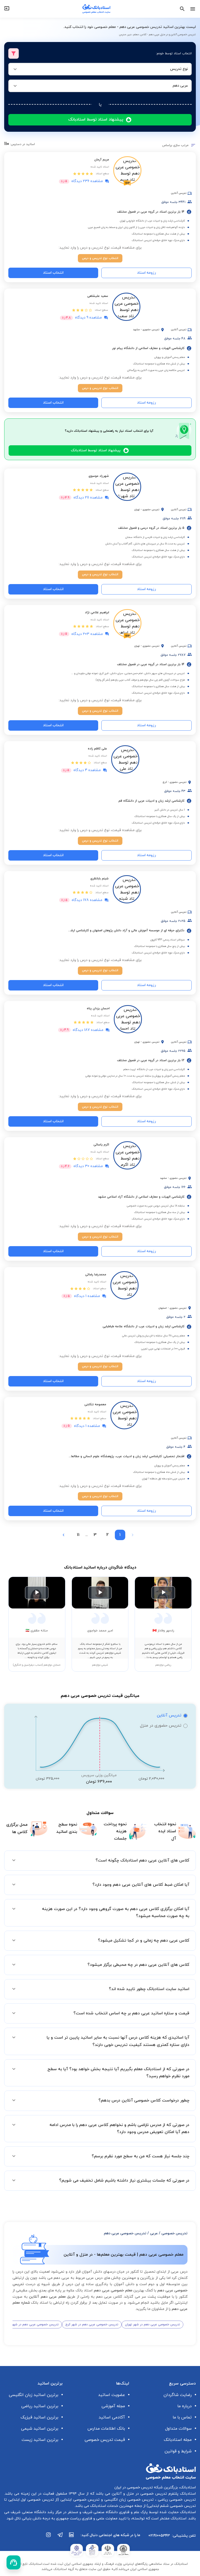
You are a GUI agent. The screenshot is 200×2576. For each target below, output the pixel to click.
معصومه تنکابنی (95, 1404)
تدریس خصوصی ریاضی (176, 2500)
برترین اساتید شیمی (40, 2429)
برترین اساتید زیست (40, 2440)
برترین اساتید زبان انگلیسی (34, 2395)
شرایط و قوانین (178, 2451)
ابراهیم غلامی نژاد (97, 613)
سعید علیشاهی (98, 296)
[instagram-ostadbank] (49, 2537)
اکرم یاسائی (101, 1145)
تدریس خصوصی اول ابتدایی (30, 2500)
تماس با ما (182, 2417)
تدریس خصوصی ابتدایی (79, 2500)
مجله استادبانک (178, 2440)
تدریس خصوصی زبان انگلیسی (128, 2500)
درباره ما (185, 2406)
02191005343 (159, 2536)
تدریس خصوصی (174, 2233)
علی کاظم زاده (97, 749)
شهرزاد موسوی (99, 476)
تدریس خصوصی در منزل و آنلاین (139, 2494)
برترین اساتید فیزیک (39, 2417)
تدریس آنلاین (169, 1715)
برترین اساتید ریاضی (40, 2406)
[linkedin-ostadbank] (72, 2537)
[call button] (14, 2562)
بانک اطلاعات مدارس (106, 2429)
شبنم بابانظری (99, 879)
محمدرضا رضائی (96, 1275)
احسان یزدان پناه (98, 1008)
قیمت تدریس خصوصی (105, 2440)
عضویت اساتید (112, 2395)
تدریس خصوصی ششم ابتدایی (172, 2506)
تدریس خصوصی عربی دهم (125, 2233)
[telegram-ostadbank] (60, 2537)
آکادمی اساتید (112, 2417)
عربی (154, 2233)
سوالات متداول (178, 2429)
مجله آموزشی (113, 2406)
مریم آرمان (102, 160)
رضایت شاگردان (178, 2395)
